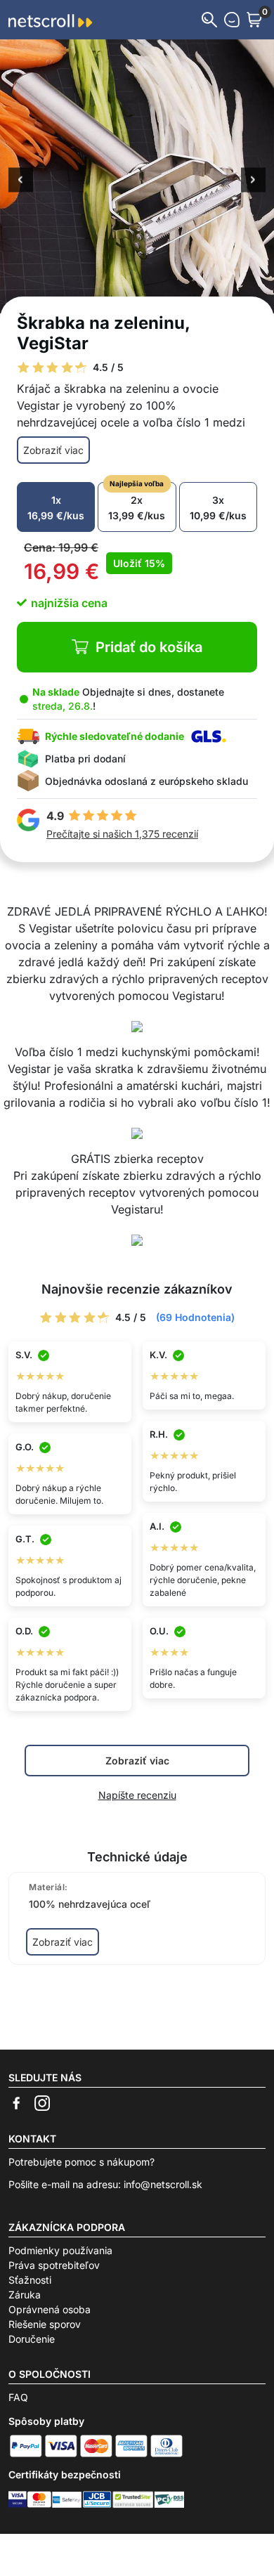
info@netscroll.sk (163, 2184)
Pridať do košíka (149, 647)
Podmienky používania (60, 2250)
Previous (21, 181)
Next (253, 181)
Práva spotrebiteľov (54, 2265)
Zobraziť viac (53, 450)
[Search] (209, 20)
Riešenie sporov (45, 2324)
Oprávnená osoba (50, 2309)
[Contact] (232, 20)
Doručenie (32, 2339)
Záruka (25, 2295)
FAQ (18, 2397)
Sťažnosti (30, 2280)
